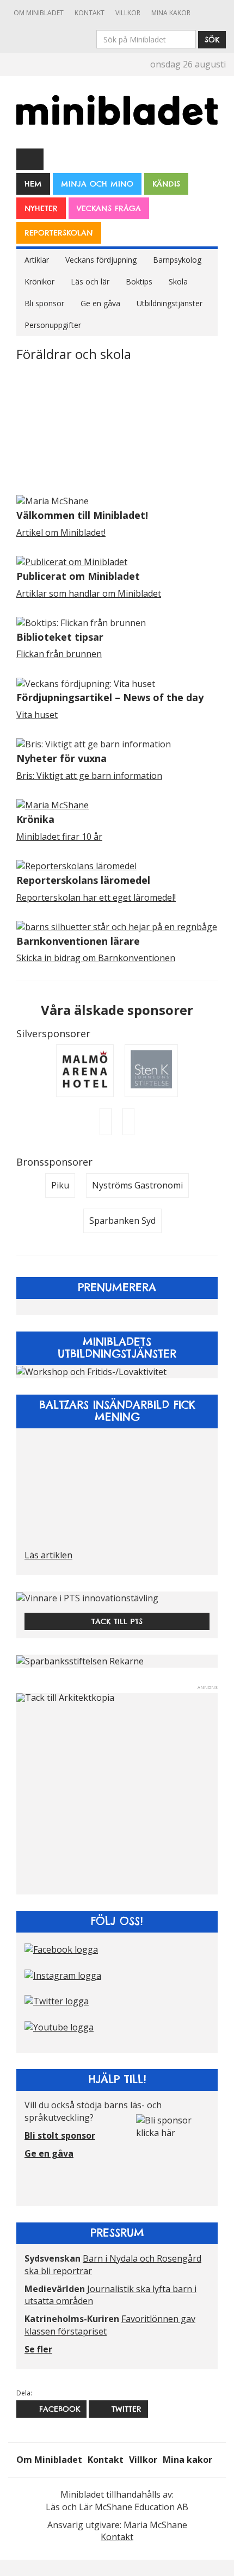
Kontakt (90, 13)
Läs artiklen (48, 1555)
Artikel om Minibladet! (61, 532)
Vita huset (37, 715)
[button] (30, 1794)
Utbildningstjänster (170, 303)
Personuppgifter (53, 325)
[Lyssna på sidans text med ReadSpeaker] (30, 159)
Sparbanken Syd (122, 1221)
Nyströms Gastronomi (137, 1185)
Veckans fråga (109, 208)
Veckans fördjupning (101, 260)
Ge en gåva (100, 303)
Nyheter (41, 208)
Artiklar (37, 260)
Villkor (128, 13)
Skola (178, 281)
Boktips (139, 281)
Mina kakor (171, 13)
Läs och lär (90, 281)
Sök (212, 40)
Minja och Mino (97, 184)
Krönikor (39, 281)
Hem (33, 184)
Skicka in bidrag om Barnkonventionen (96, 958)
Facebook (58, 2409)
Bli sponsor (44, 303)
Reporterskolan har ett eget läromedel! (96, 897)
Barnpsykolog (177, 260)
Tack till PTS (117, 1621)
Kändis (166, 184)
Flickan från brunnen (59, 654)
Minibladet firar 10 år (59, 837)
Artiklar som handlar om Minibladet (89, 593)
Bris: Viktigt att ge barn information (89, 776)
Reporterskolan (59, 233)
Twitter (125, 2409)
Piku (60, 1185)
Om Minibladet (39, 13)
